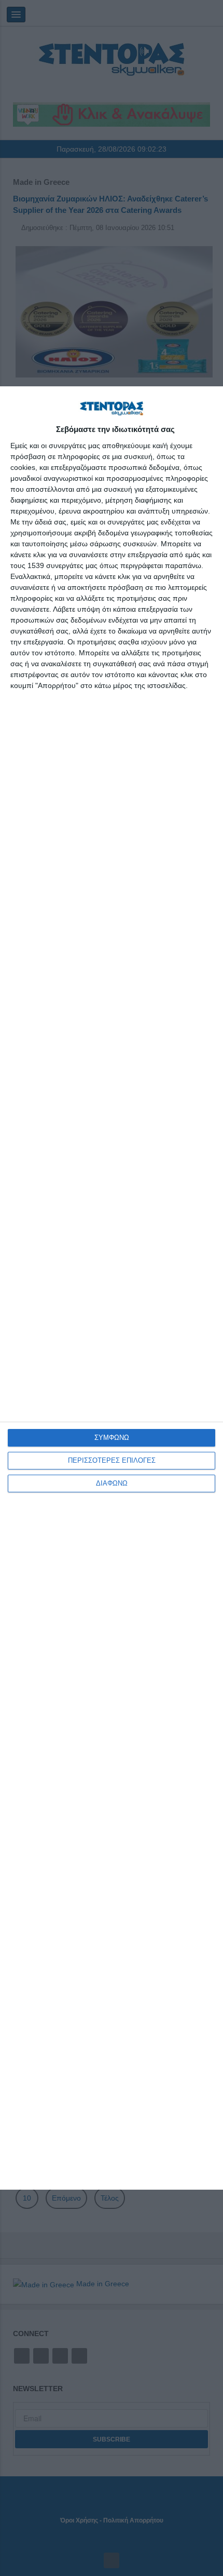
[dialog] (112, 1288)
